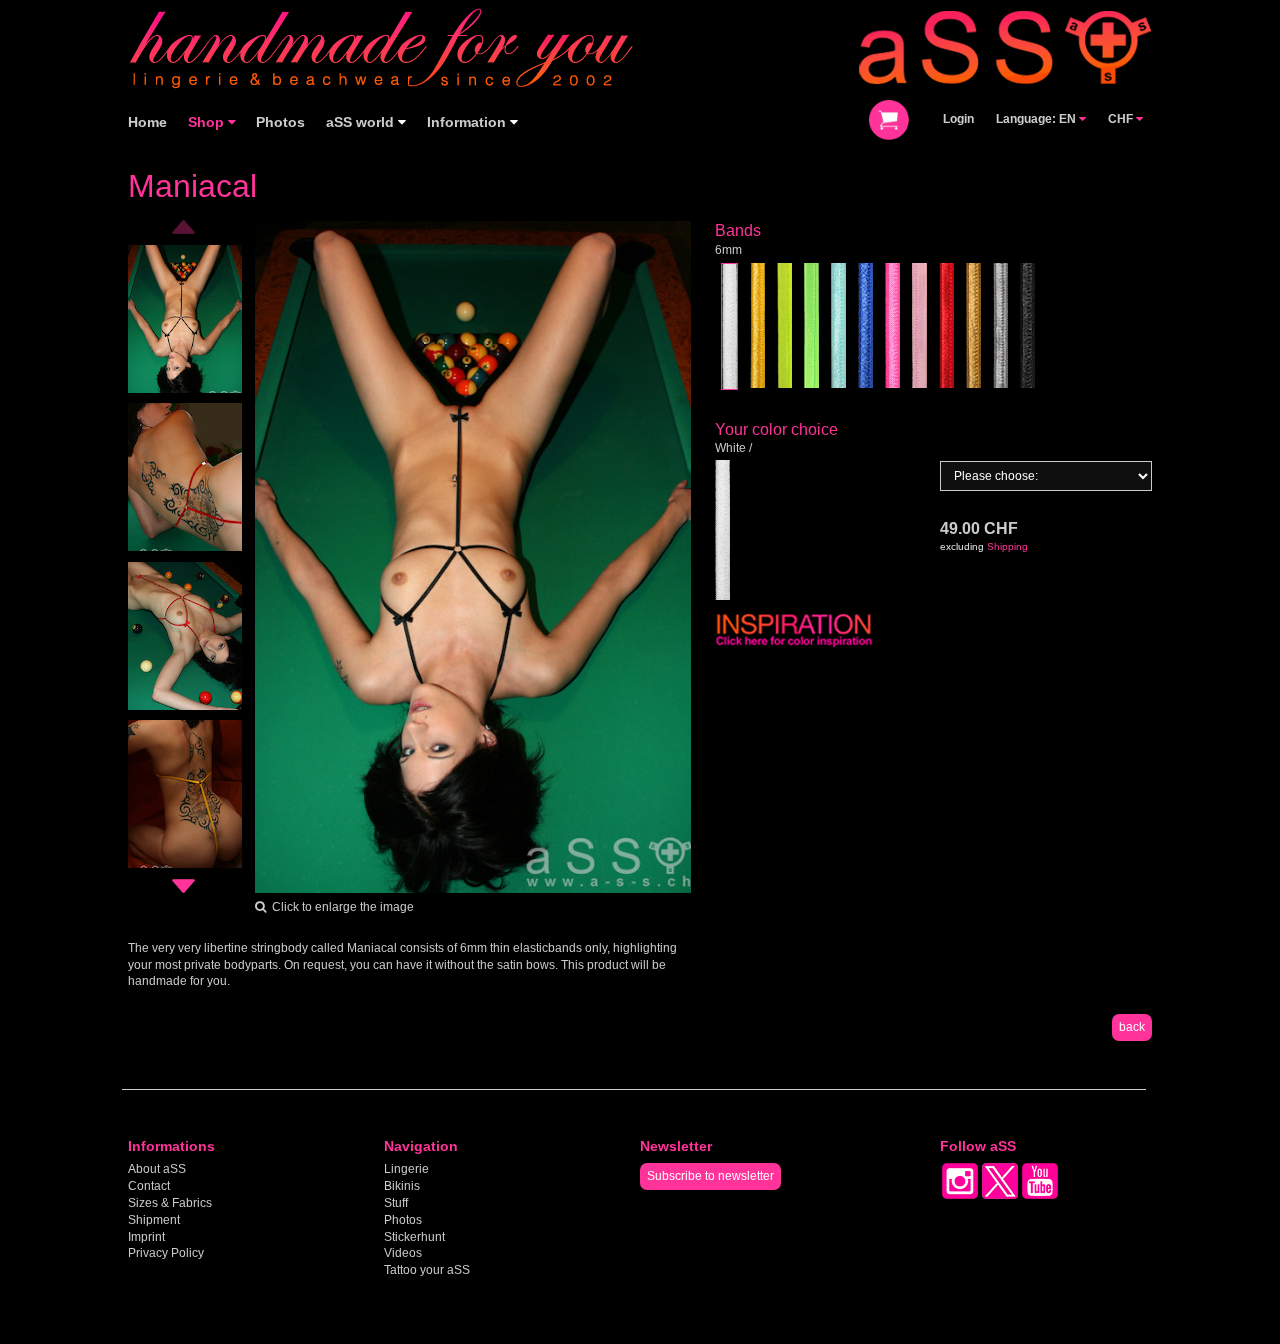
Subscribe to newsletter (710, 1176)
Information (468, 122)
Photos (280, 122)
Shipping (1007, 546)
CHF (1122, 119)
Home (147, 122)
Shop (208, 122)
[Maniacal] (473, 556)
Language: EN (1037, 119)
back (1132, 1027)
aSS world (362, 122)
